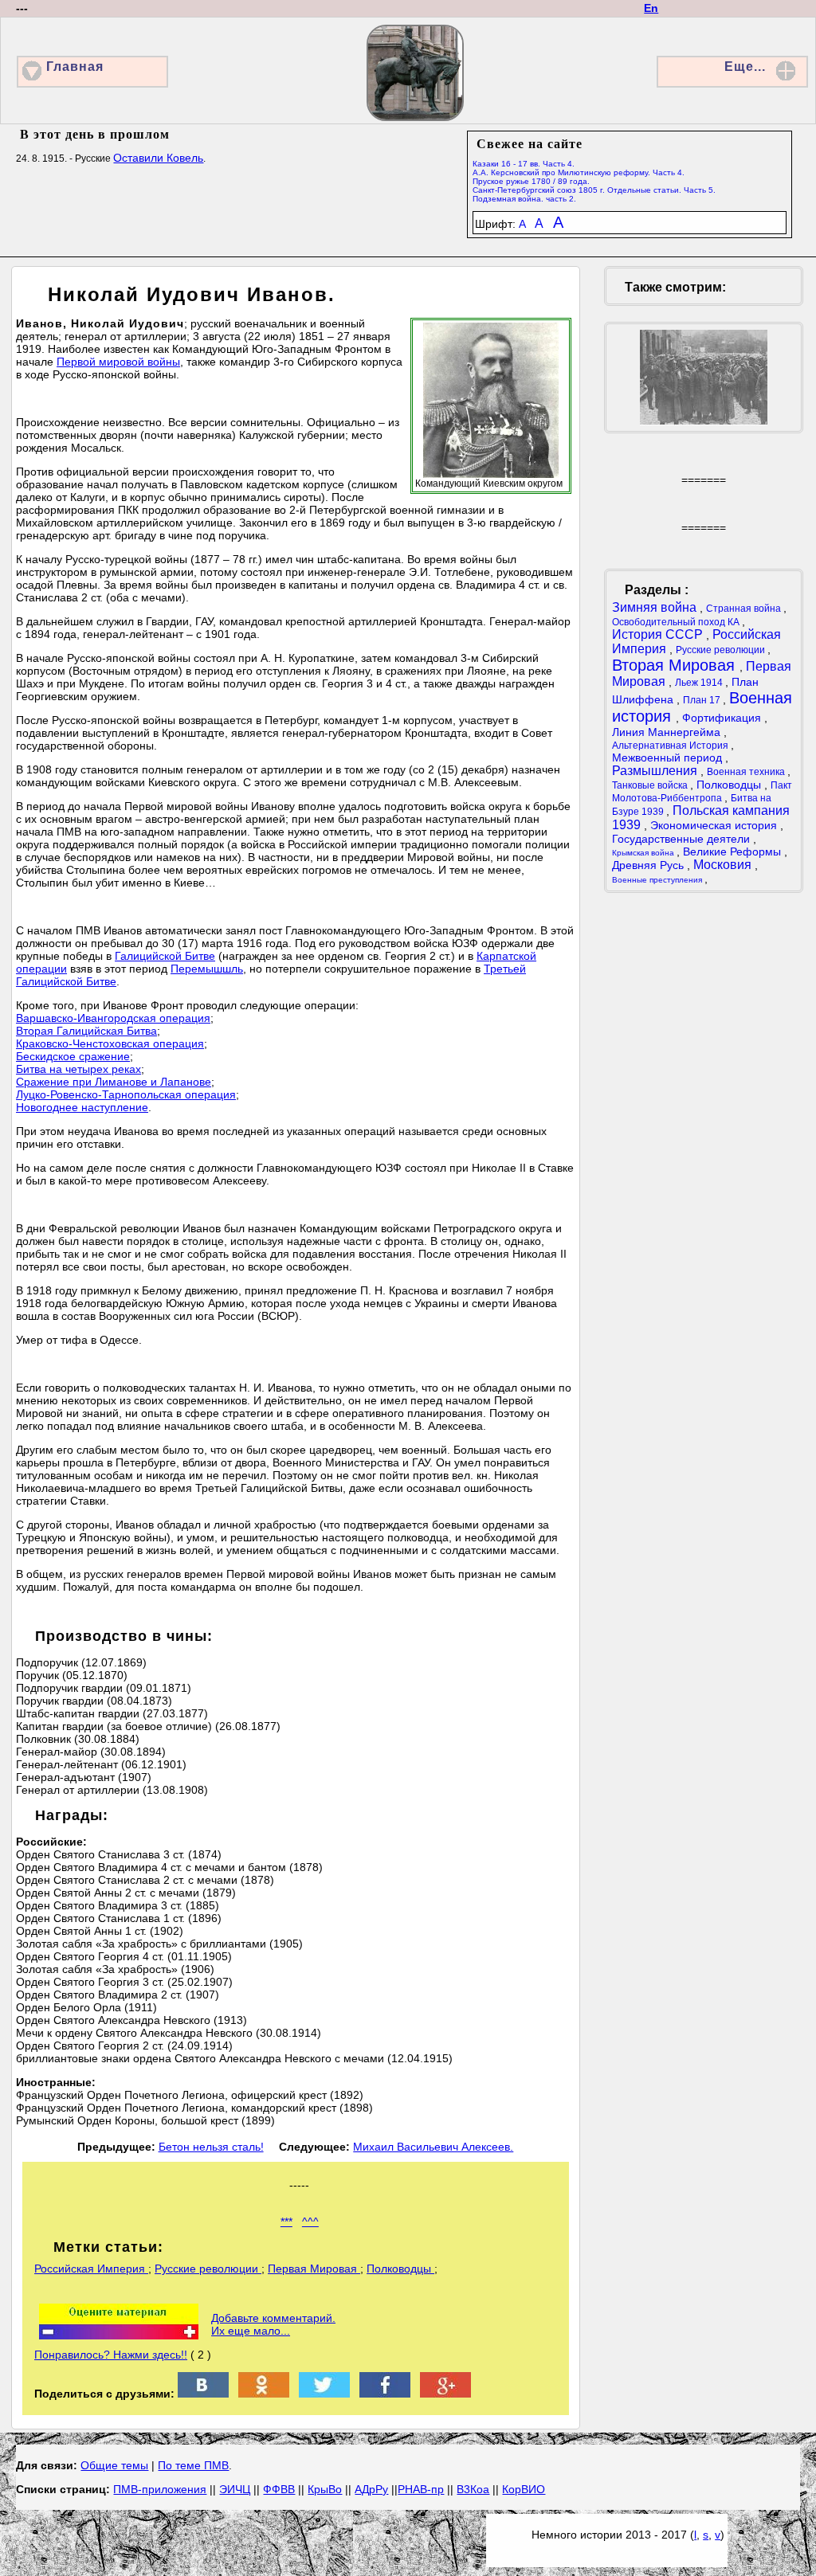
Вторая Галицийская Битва (86, 1031)
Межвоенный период (669, 758)
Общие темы (114, 2465)
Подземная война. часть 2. (524, 199)
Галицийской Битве (165, 956)
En (651, 8)
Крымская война (644, 853)
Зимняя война (656, 607)
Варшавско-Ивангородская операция (113, 1018)
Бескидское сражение (73, 1056)
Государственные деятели (683, 839)
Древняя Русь (649, 865)
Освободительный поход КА (677, 622)
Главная (75, 67)
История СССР (659, 634)
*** (286, 2222)
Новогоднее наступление (82, 1107)
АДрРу (371, 2489)
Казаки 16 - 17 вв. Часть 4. (524, 164)
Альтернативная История (671, 746)
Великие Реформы (734, 851)
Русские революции (208, 2269)
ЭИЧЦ (235, 2489)
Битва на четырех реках (78, 1069)
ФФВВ (279, 2489)
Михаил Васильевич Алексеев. (433, 2147)
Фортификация (723, 718)
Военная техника (747, 772)
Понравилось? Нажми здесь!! (111, 2355)
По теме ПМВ (193, 2465)
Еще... (745, 67)
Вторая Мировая (676, 665)
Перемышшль (207, 969)
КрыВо (325, 2489)
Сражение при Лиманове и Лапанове (114, 1082)
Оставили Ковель (158, 158)
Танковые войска (651, 785)
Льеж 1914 (700, 683)
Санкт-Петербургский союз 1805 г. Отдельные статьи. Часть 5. (594, 190)
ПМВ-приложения (160, 2489)
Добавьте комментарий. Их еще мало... (273, 2324)
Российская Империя (91, 2269)
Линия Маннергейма (668, 732)
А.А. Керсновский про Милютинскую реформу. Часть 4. (579, 172)
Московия (724, 865)
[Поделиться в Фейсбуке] (385, 2394)
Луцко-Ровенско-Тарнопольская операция (126, 1094)
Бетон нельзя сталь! (211, 2147)
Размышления (656, 771)
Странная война (745, 609)
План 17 (703, 700)
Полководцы (400, 2269)
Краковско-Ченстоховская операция (110, 1043)
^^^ (310, 2222)
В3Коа (473, 2489)
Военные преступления (658, 880)
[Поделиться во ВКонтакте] (203, 2394)
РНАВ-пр (421, 2489)
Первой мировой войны (118, 362)
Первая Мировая (314, 2269)
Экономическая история (715, 825)
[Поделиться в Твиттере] (324, 2394)
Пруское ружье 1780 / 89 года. (531, 181)
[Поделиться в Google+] (445, 2394)
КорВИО (524, 2489)
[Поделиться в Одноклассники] (264, 2394)
